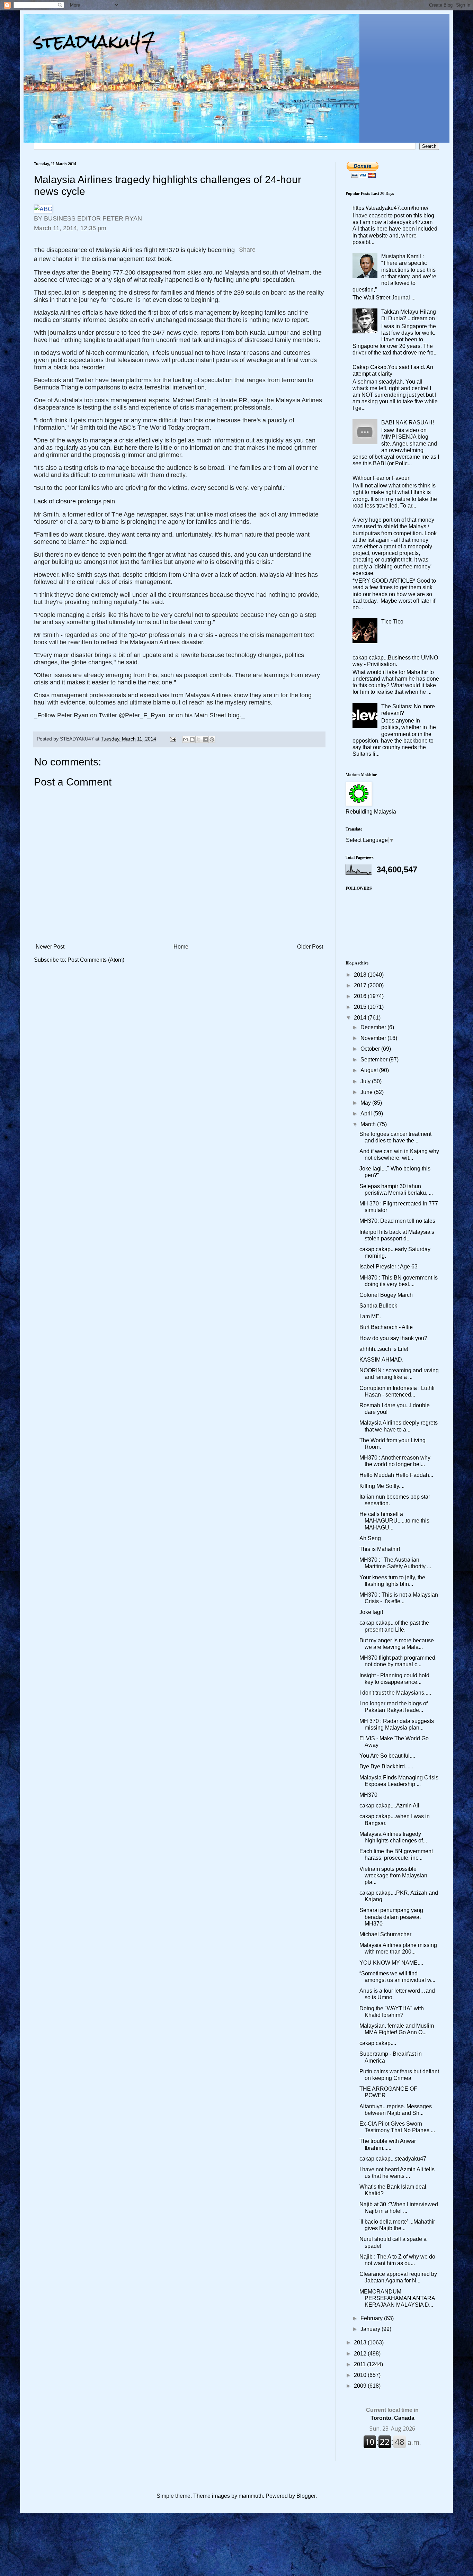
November (374, 1038)
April (367, 1114)
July (366, 1081)
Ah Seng (370, 1538)
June (367, 1092)
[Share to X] (199, 739)
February (372, 2318)
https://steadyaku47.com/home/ (390, 208)
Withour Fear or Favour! (382, 478)
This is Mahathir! (380, 1549)
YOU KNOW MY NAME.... (391, 1963)
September (375, 1060)
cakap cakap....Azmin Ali (389, 1806)
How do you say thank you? (393, 1338)
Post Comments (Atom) (96, 960)
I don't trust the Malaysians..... (395, 1693)
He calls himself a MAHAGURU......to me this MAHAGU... (394, 1521)
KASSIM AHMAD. (381, 1360)
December (374, 1027)
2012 (361, 2354)
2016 (361, 996)
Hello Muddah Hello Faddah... (396, 1475)
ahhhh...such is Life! (384, 1349)
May (366, 1103)
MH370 (368, 1795)
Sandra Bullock (378, 1306)
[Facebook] (264, 244)
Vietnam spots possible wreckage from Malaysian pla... (393, 1875)
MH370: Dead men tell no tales (397, 1221)
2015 (361, 1007)
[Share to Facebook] (205, 739)
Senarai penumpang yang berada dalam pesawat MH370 (391, 1917)
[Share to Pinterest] (212, 739)
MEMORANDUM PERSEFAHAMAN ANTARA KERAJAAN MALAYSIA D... (397, 2298)
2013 (361, 2342)
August (370, 1070)
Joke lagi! (371, 1612)
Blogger (306, 2496)
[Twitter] (278, 244)
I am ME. (370, 1316)
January (371, 2329)
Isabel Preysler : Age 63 (389, 1267)
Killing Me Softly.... (382, 1486)
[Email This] (186, 739)
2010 (361, 2375)
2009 (361, 2386)
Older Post (310, 947)
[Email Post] (173, 739)
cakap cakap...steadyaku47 (393, 2159)
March (369, 1124)
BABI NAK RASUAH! (408, 423)
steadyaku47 (95, 41)
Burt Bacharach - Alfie (386, 1327)
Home (181, 947)
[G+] (292, 244)
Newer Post (50, 947)
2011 (360, 2364)
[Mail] (319, 244)
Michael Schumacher (385, 1934)
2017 (361, 985)
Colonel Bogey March (386, 1295)
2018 (361, 975)
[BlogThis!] (192, 739)
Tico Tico (392, 622)
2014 (361, 1018)
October (371, 1049)
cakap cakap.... (378, 2043)
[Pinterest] (305, 244)
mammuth (251, 2496)
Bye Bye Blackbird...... (386, 1766)
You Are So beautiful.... (387, 1756)
